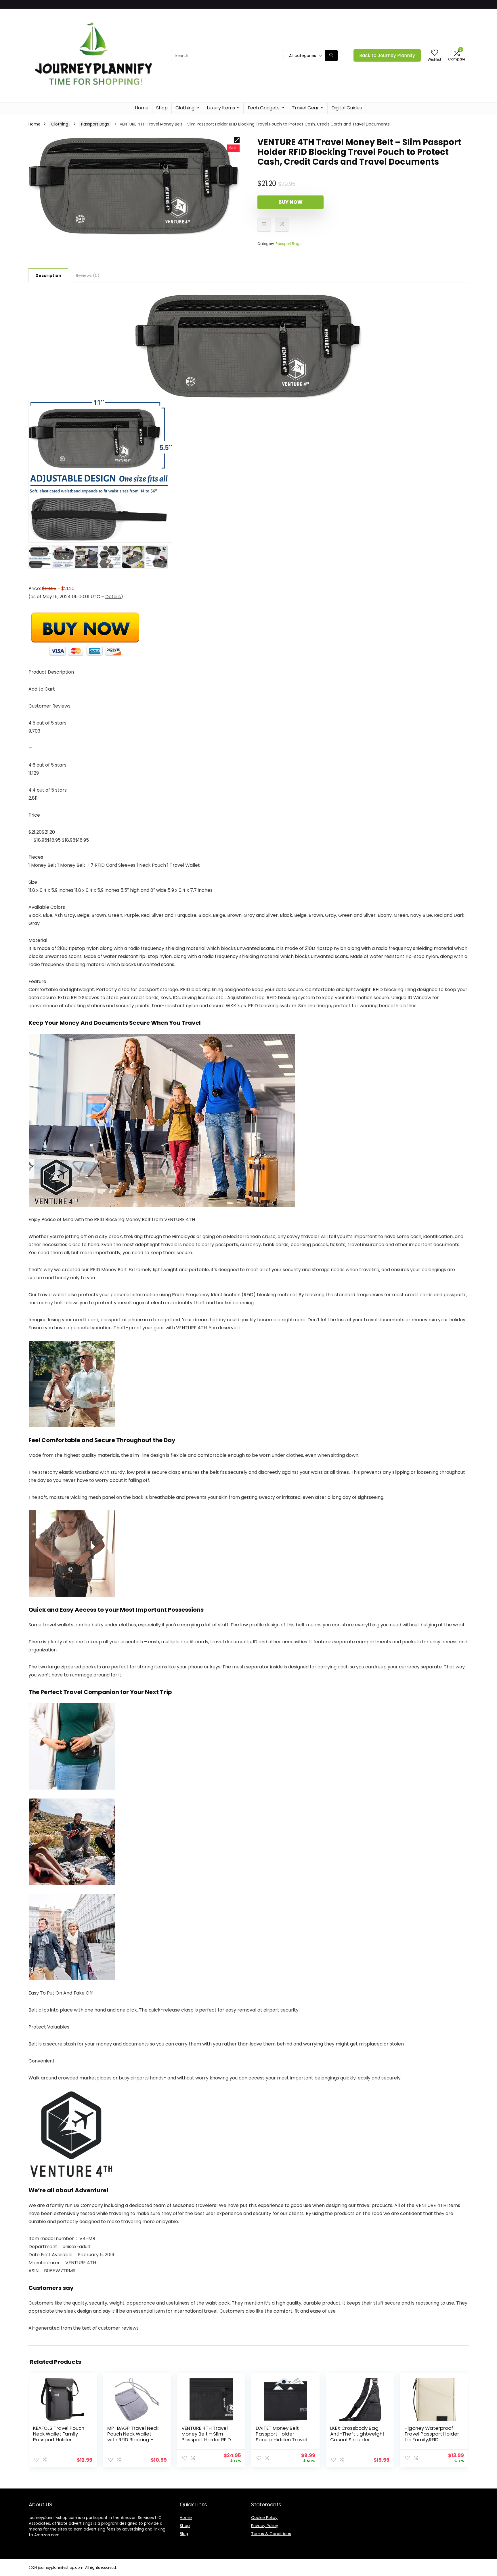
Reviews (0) (88, 275)
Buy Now (290, 202)
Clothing (185, 108)
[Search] (331, 56)
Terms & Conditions (271, 2534)
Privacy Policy (265, 2526)
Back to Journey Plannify (387, 55)
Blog (184, 2534)
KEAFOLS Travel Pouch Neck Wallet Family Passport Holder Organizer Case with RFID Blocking (59, 2440)
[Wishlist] (435, 53)
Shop (162, 108)
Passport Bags (95, 124)
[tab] (48, 275)
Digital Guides (347, 108)
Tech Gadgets (263, 108)
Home (142, 108)
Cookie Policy (264, 2518)
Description (48, 275)
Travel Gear (305, 108)
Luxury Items (221, 108)
